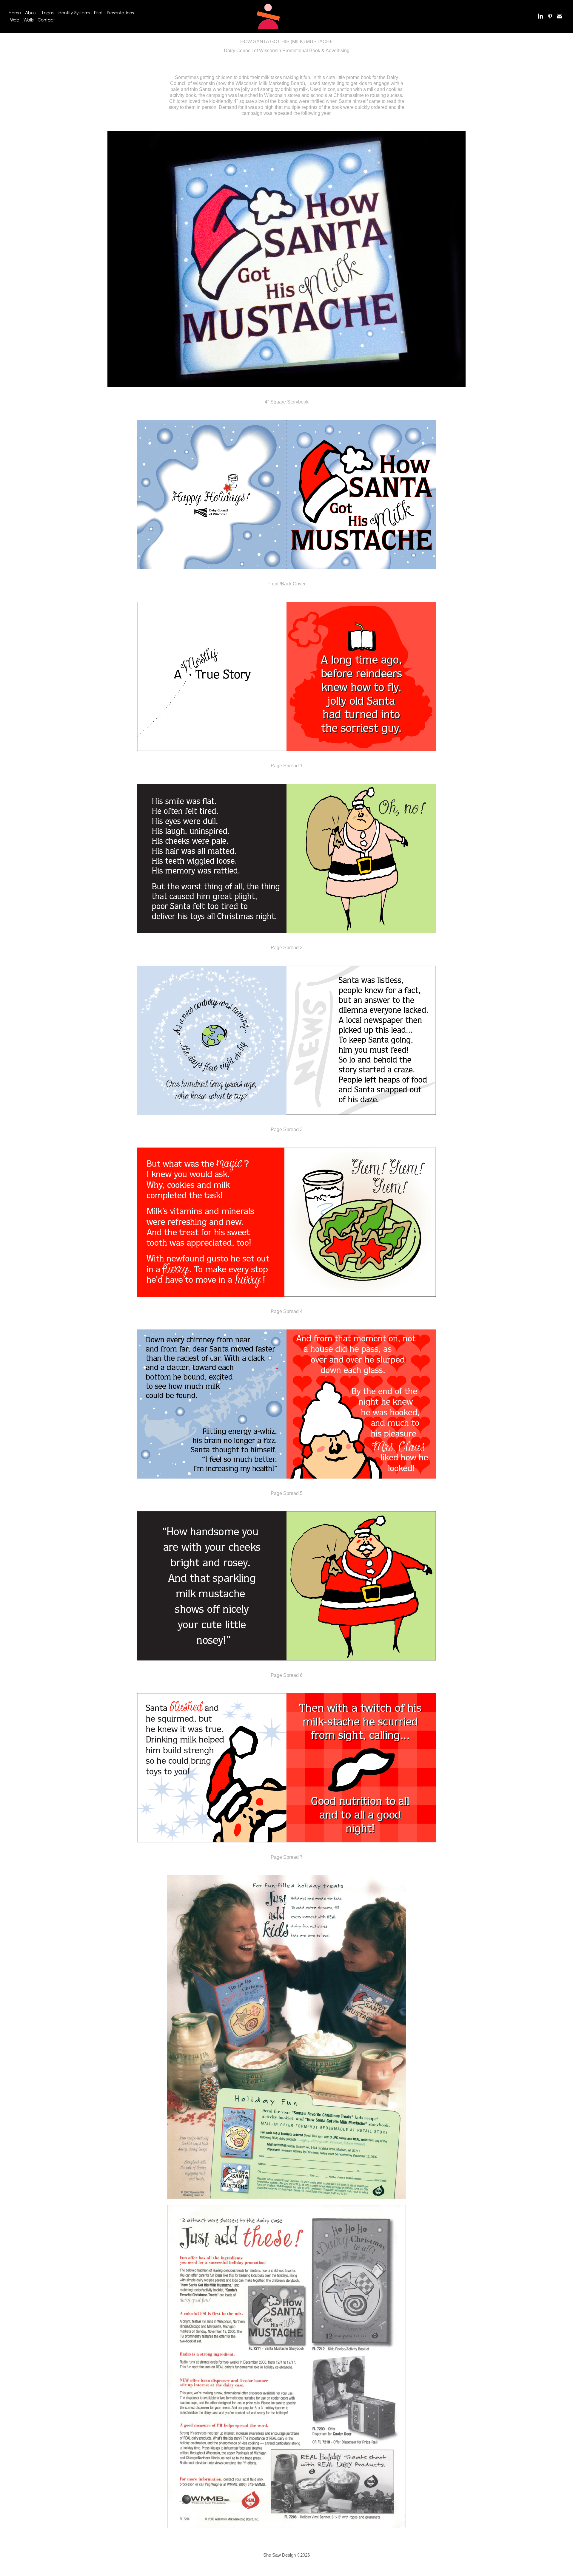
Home (15, 13)
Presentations (120, 13)
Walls (29, 20)
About (31, 13)
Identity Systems (74, 13)
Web (15, 20)
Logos (48, 13)
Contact (46, 20)
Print (98, 13)
